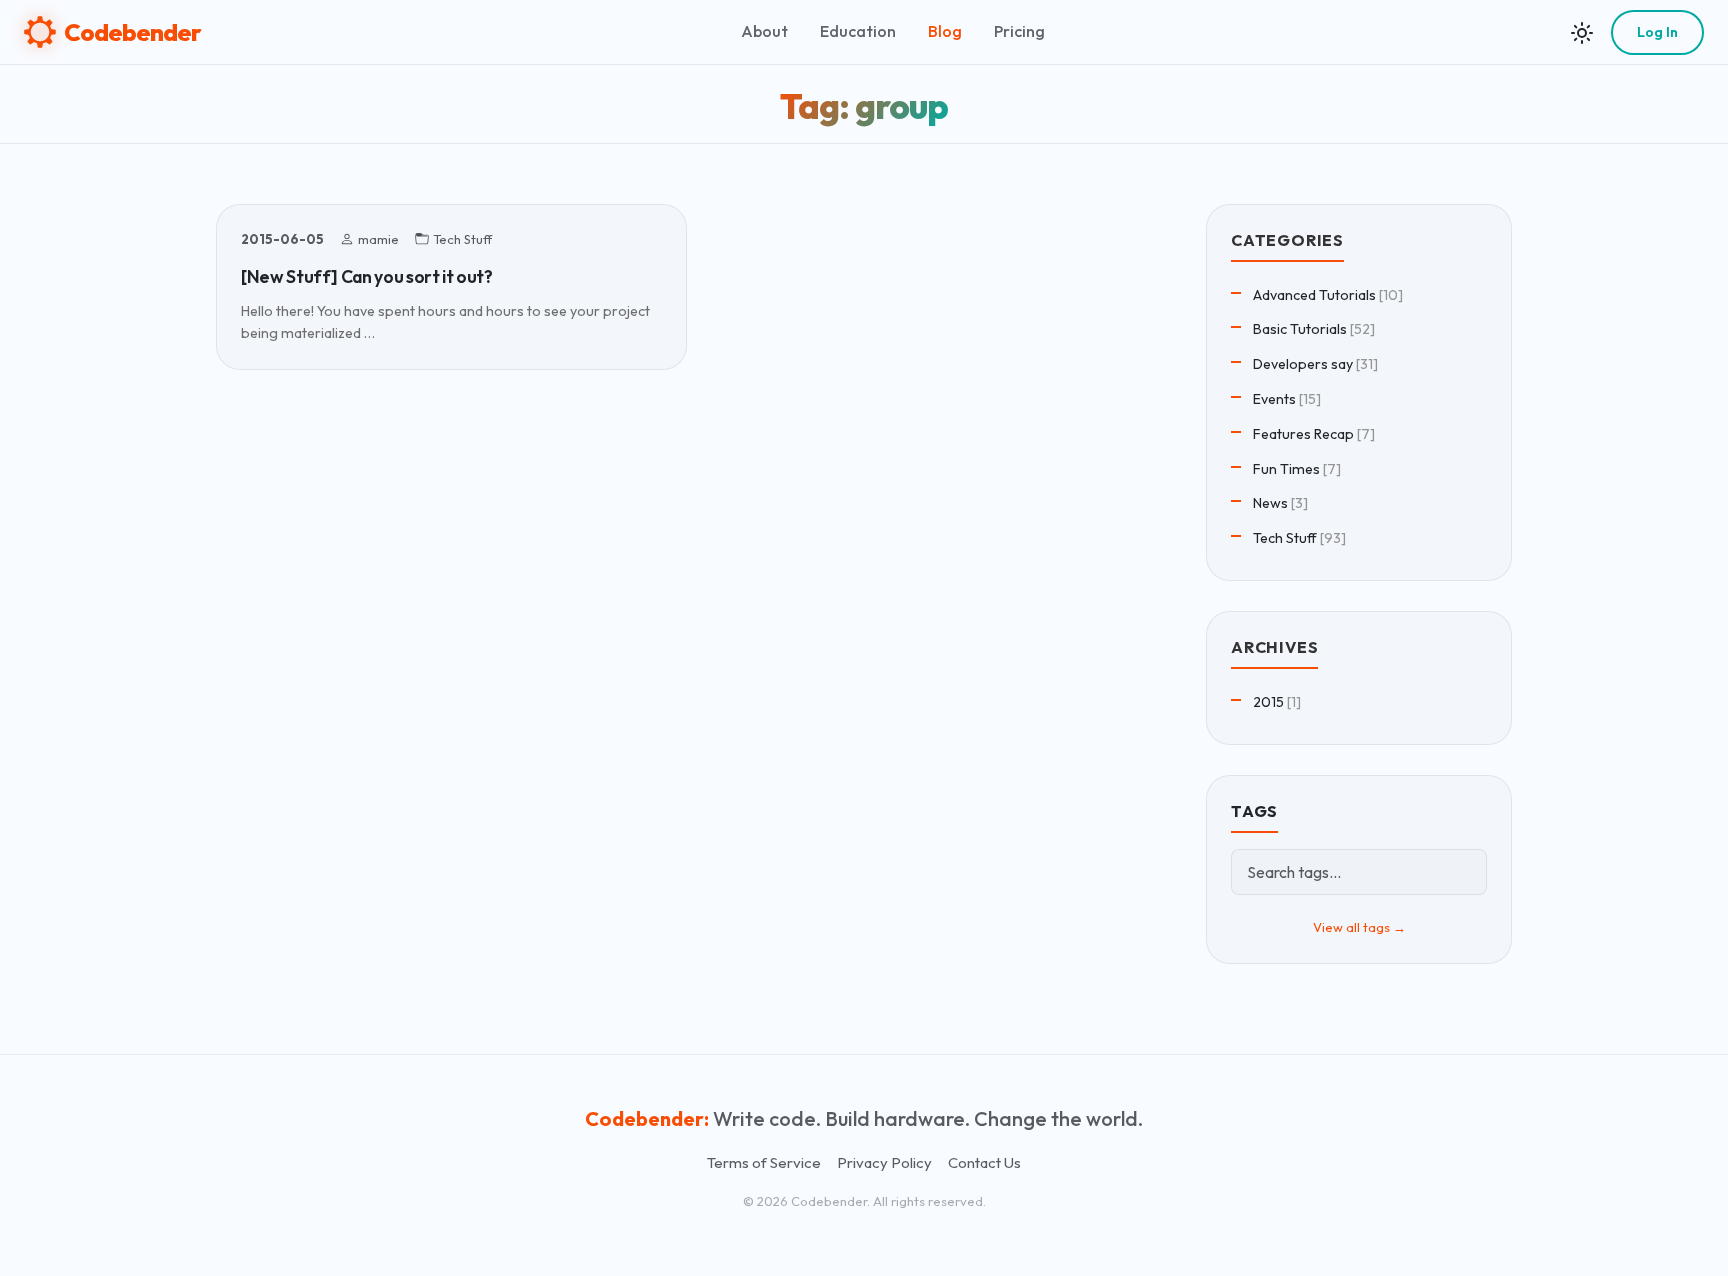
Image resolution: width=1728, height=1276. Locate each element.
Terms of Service (764, 1162)
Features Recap (1303, 434)
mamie (378, 239)
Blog (945, 31)
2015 (1268, 702)
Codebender (132, 32)
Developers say (1303, 364)
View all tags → (1359, 927)
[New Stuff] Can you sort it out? (367, 276)
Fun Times (1286, 469)
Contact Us (984, 1162)
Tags (1254, 811)
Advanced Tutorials (1314, 295)
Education (858, 31)
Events (1274, 399)
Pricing (1019, 31)
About (764, 31)
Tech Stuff (462, 239)
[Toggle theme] (1582, 32)
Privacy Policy (884, 1162)
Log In (1657, 32)
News (1270, 503)
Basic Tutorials (1300, 329)
